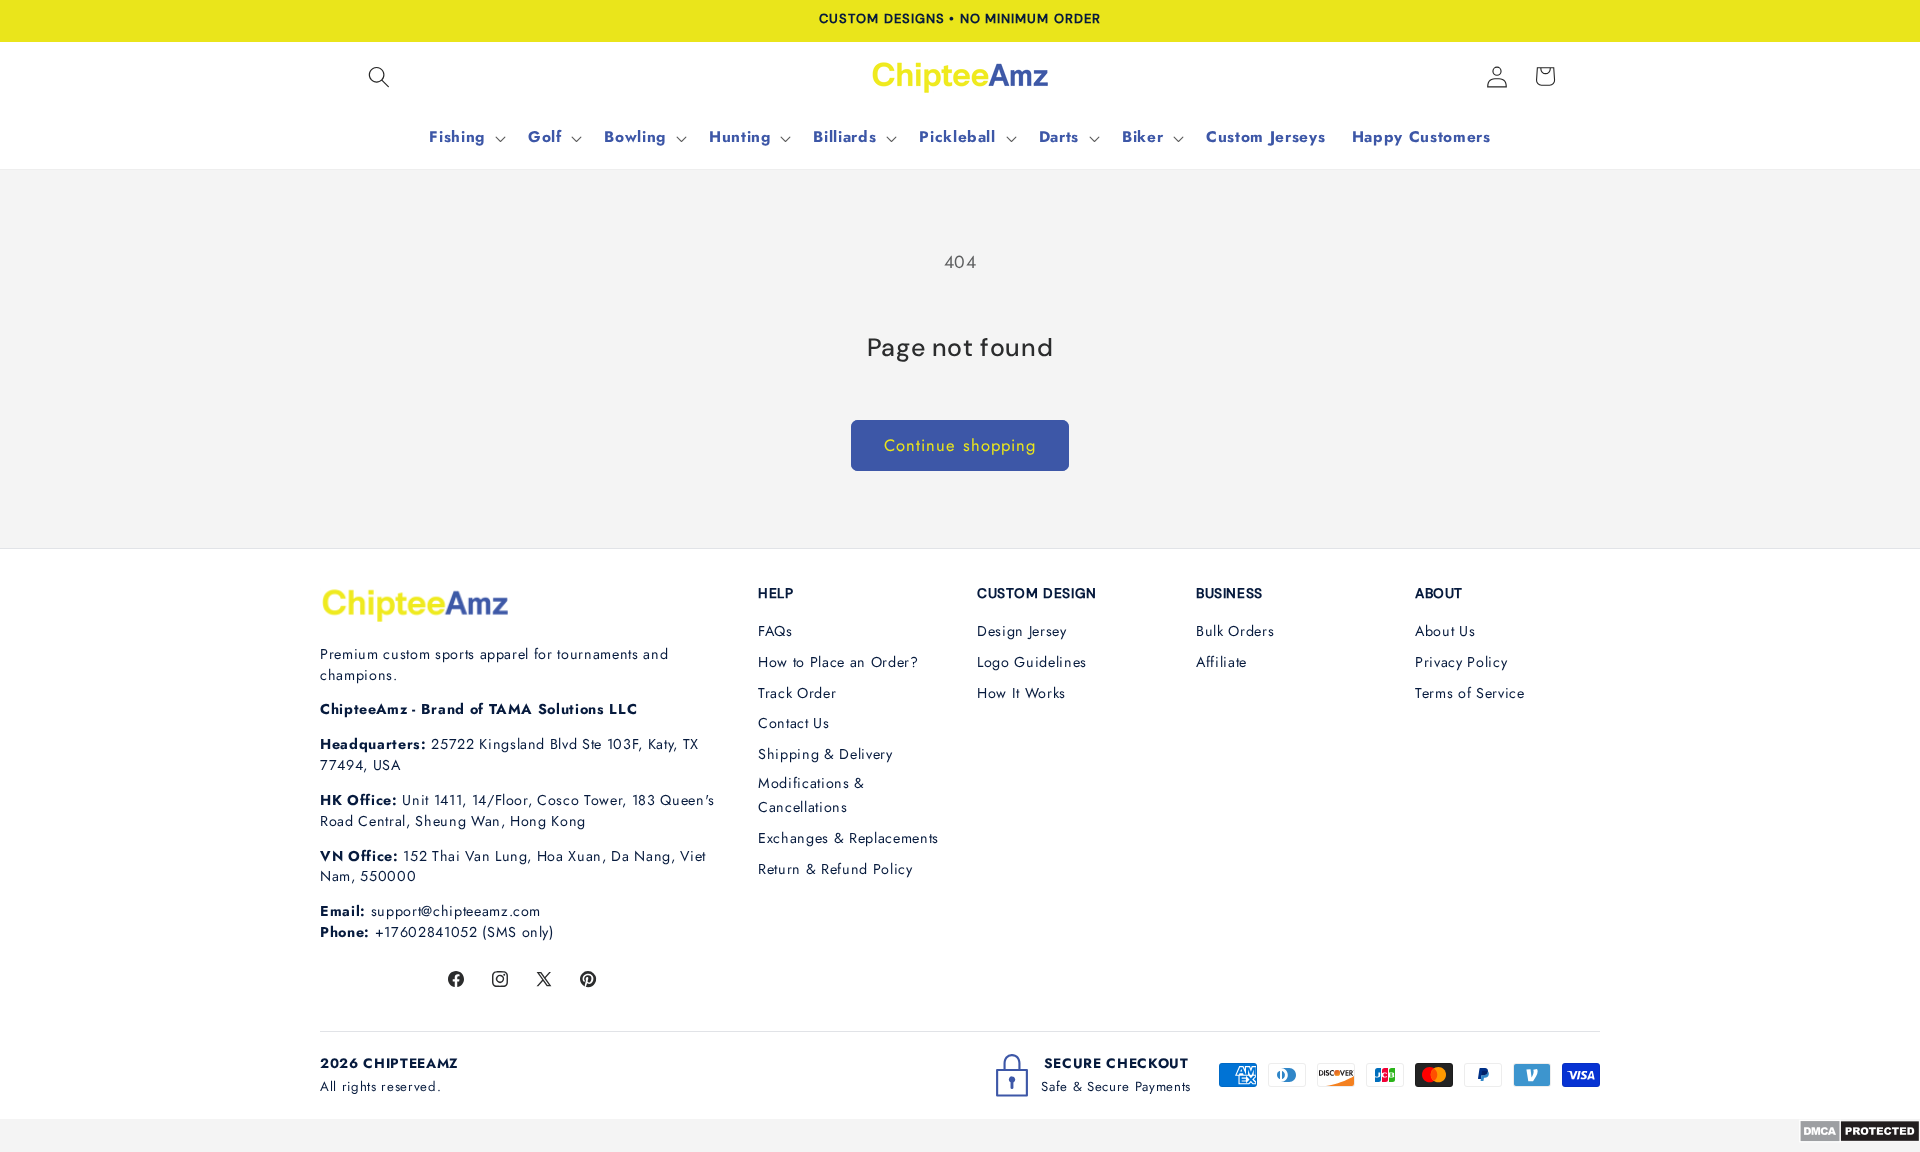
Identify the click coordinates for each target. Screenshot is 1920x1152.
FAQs (775, 631)
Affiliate (1221, 662)
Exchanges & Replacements (848, 838)
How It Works (1021, 693)
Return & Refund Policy (835, 869)
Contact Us (794, 723)
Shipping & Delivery (825, 754)
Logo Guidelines (1032, 662)
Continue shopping (960, 445)
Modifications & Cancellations (811, 795)
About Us (1445, 631)
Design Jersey (1022, 631)
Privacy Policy (1461, 662)
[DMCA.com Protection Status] (1859, 1137)
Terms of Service (1470, 693)
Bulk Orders (1235, 631)
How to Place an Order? (838, 662)
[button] (379, 76)
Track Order (797, 693)
